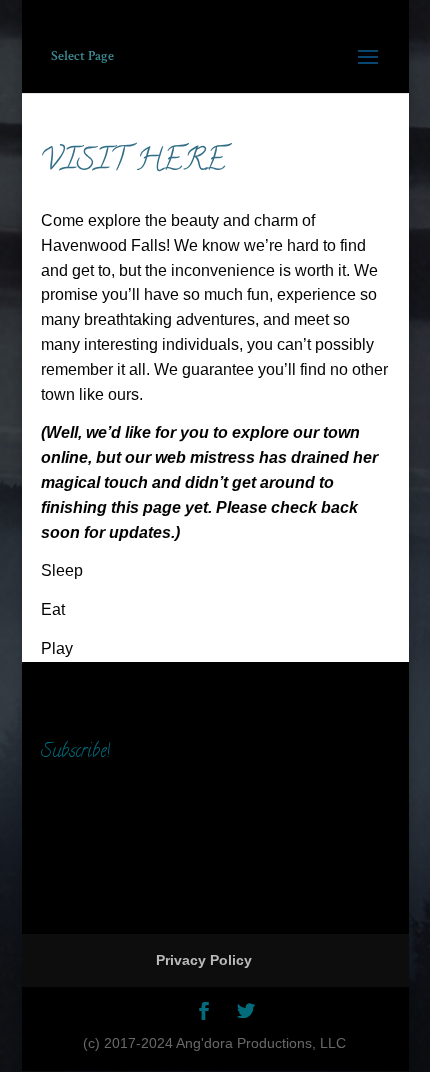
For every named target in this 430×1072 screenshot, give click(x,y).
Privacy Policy (204, 960)
